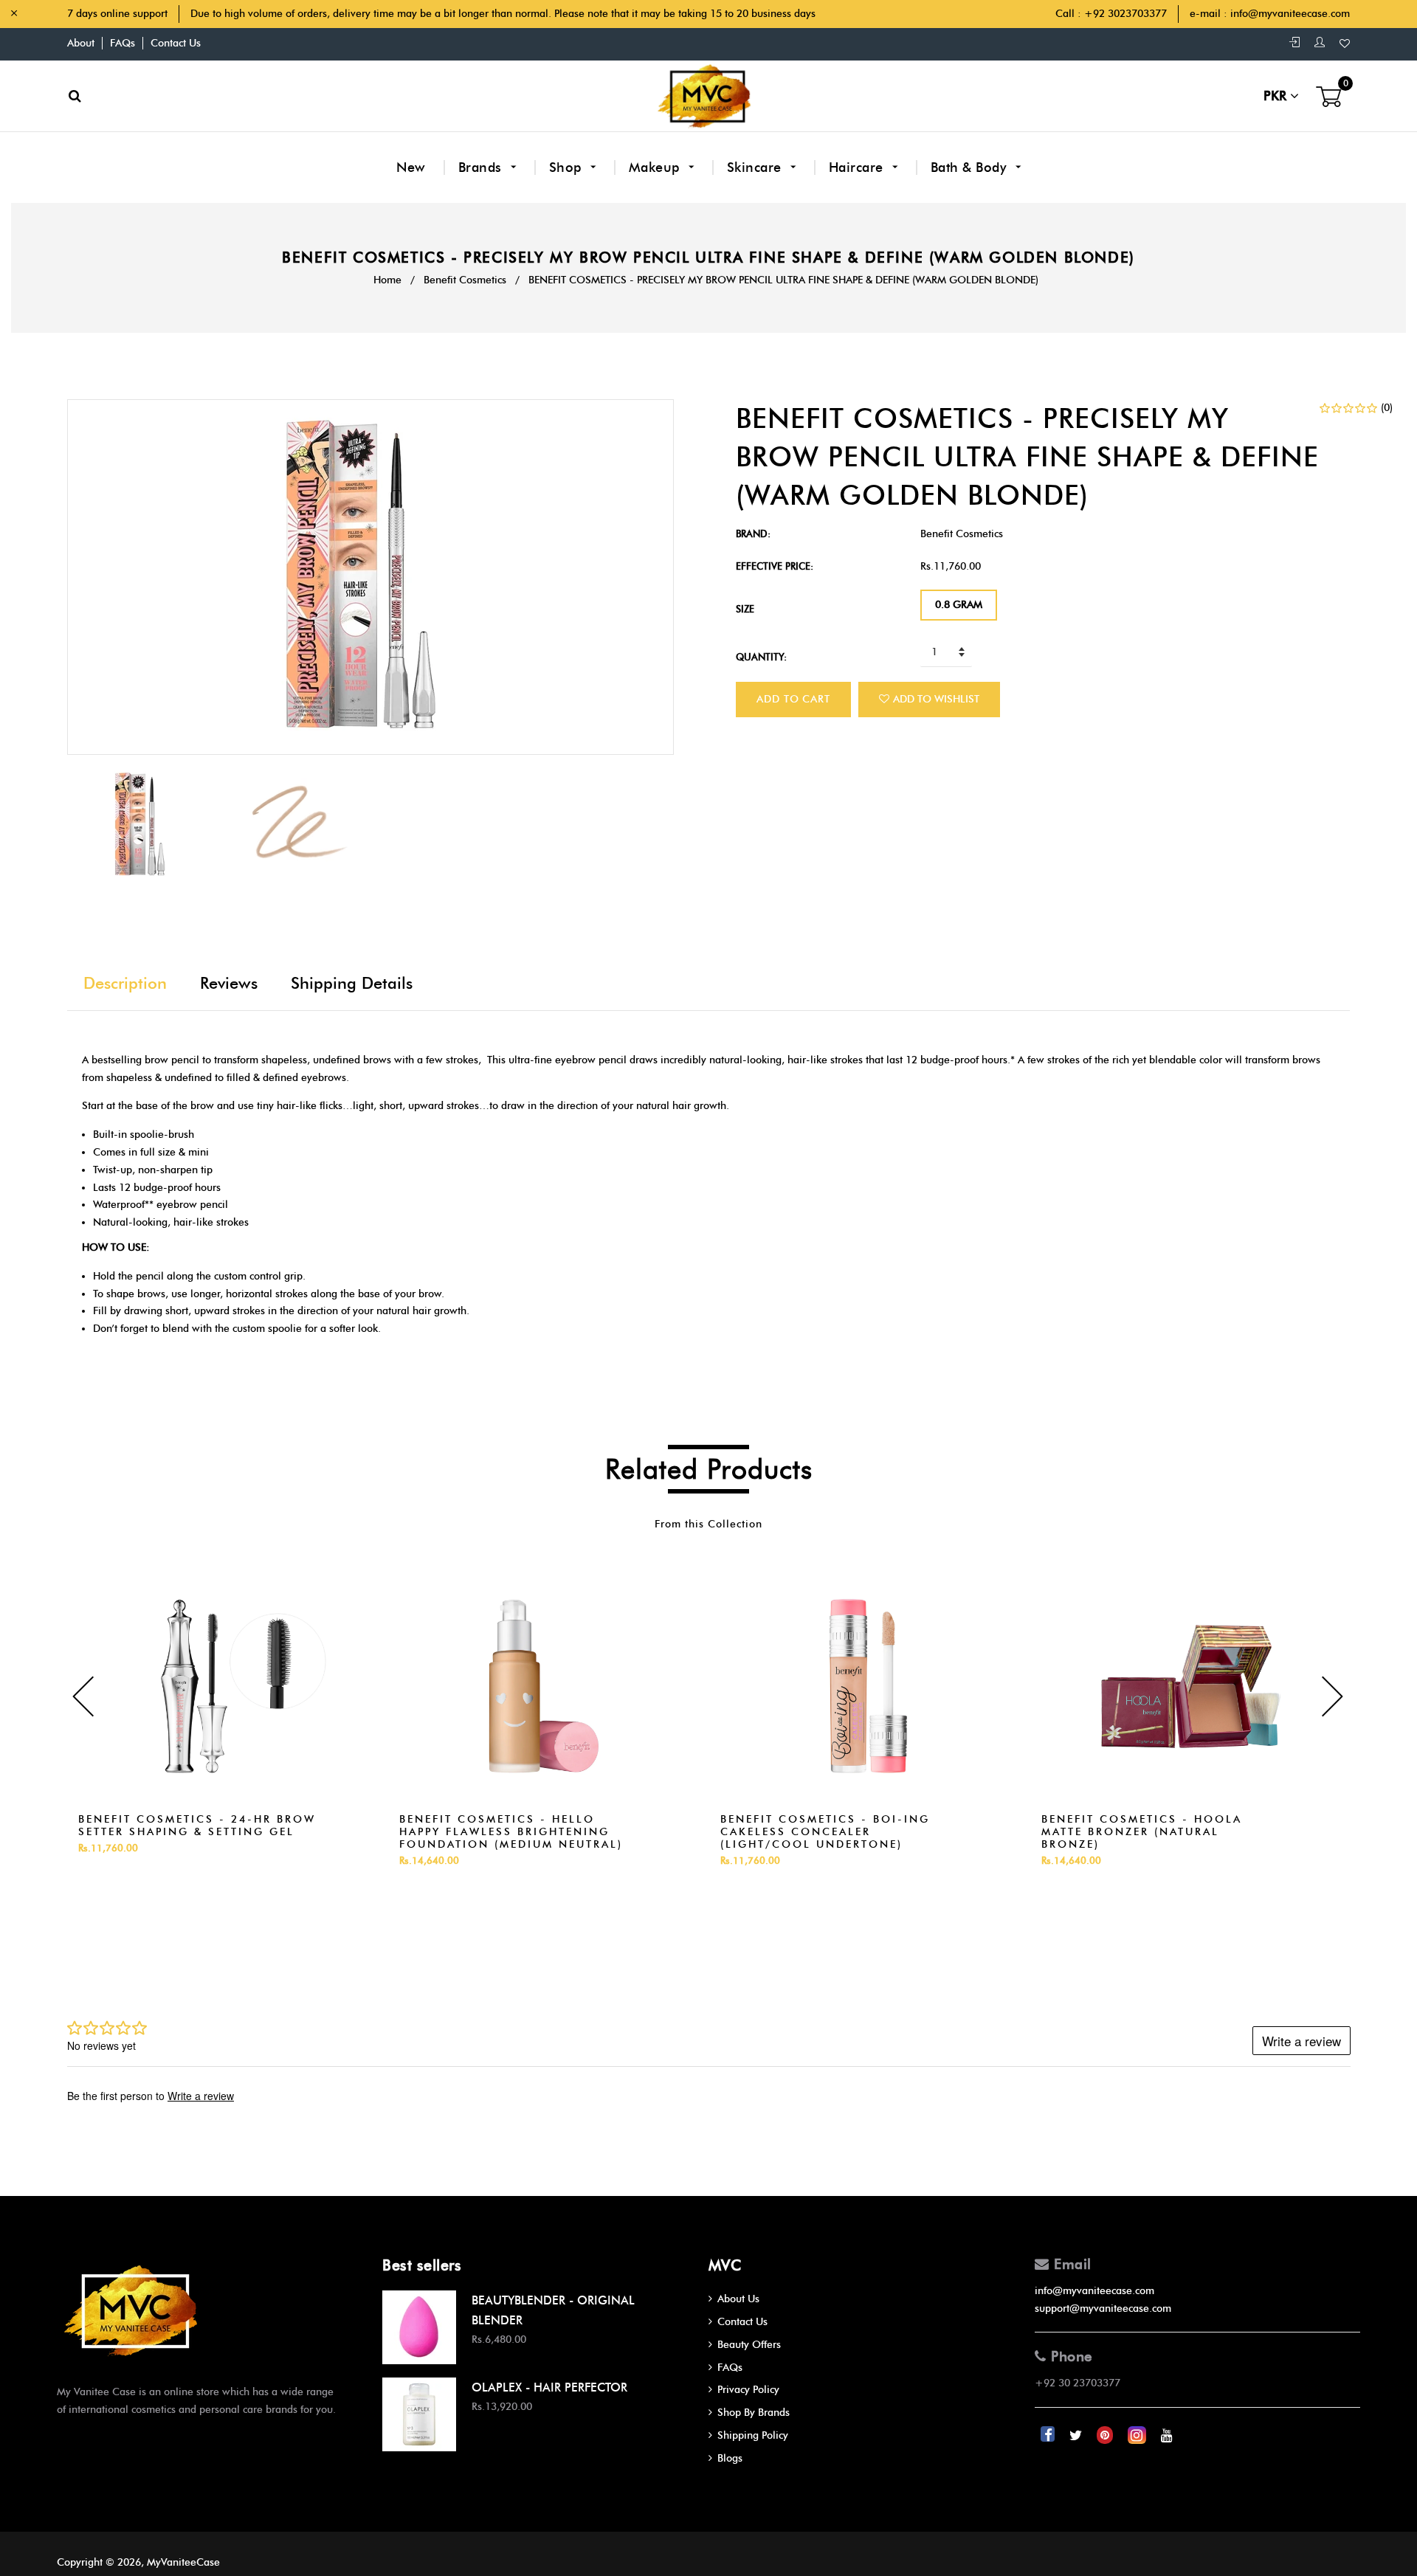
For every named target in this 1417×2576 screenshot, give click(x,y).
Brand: (753, 533)
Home (387, 280)
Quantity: (761, 657)
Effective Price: (775, 566)
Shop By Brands (754, 2413)
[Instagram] (1138, 2435)
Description (125, 983)
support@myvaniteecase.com (1103, 2309)
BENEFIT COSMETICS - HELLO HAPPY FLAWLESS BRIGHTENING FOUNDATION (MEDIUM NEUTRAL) (511, 1832)
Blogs (730, 2458)
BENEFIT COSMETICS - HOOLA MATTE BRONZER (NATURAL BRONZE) (1142, 1832)
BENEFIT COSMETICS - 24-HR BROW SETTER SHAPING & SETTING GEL (197, 1826)
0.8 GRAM (959, 605)
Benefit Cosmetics (465, 280)
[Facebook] (1049, 2435)
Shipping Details (352, 983)
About (81, 43)
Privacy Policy (748, 2390)
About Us (738, 2299)
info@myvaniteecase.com (1290, 14)
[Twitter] (1077, 2435)
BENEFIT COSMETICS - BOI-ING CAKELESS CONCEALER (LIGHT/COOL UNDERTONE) (825, 1832)
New (411, 168)
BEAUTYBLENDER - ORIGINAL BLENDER (553, 2310)
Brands (482, 168)
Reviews (229, 983)
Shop (568, 168)
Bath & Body (970, 168)
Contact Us (176, 43)
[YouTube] (1167, 2435)
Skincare (756, 168)
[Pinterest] (1106, 2435)
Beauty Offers (749, 2345)
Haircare (858, 168)
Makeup (656, 168)
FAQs (123, 43)
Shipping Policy (753, 2435)
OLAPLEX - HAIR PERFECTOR (549, 2387)
